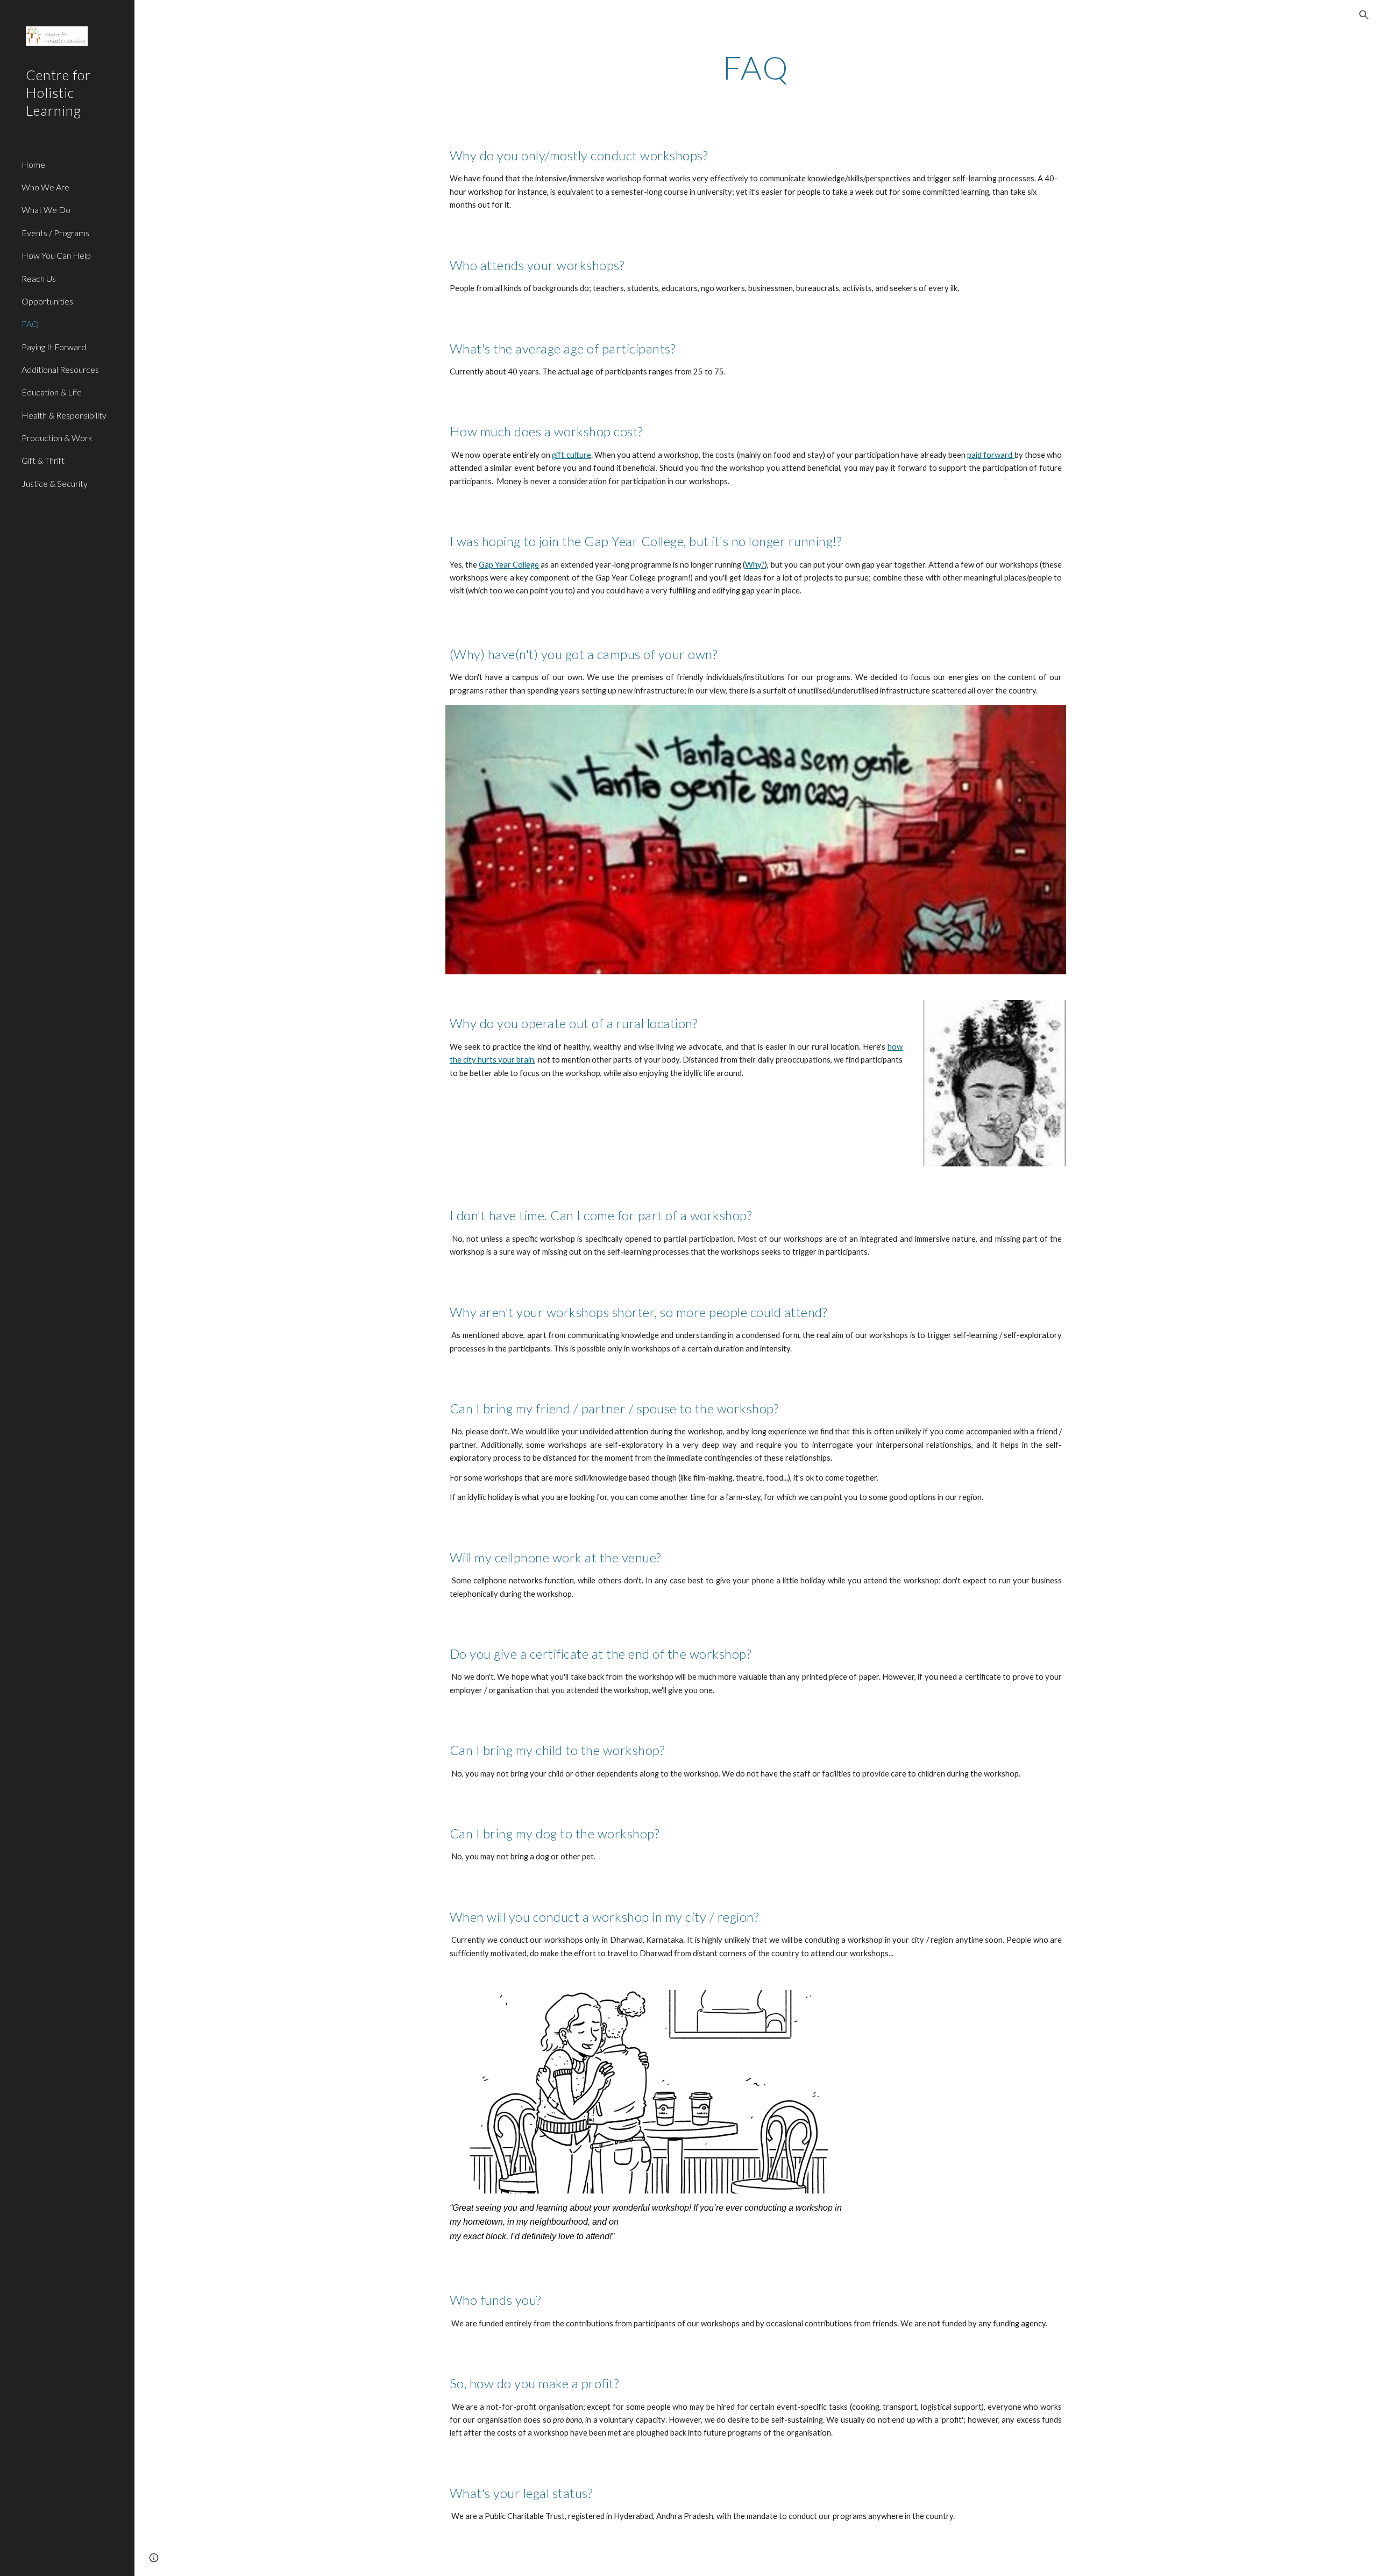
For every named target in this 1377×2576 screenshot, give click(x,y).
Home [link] (33, 164)
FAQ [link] (30, 324)
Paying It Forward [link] (54, 347)
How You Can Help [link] (56, 255)
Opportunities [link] (47, 301)
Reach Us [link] (39, 278)
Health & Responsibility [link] (64, 415)
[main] (756, 67)
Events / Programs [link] (55, 233)
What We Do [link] (46, 210)
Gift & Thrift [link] (43, 460)
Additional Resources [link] (60, 369)
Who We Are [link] (45, 187)
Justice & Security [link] (55, 483)
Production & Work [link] (57, 438)
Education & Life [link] (52, 392)
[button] (1364, 15)
